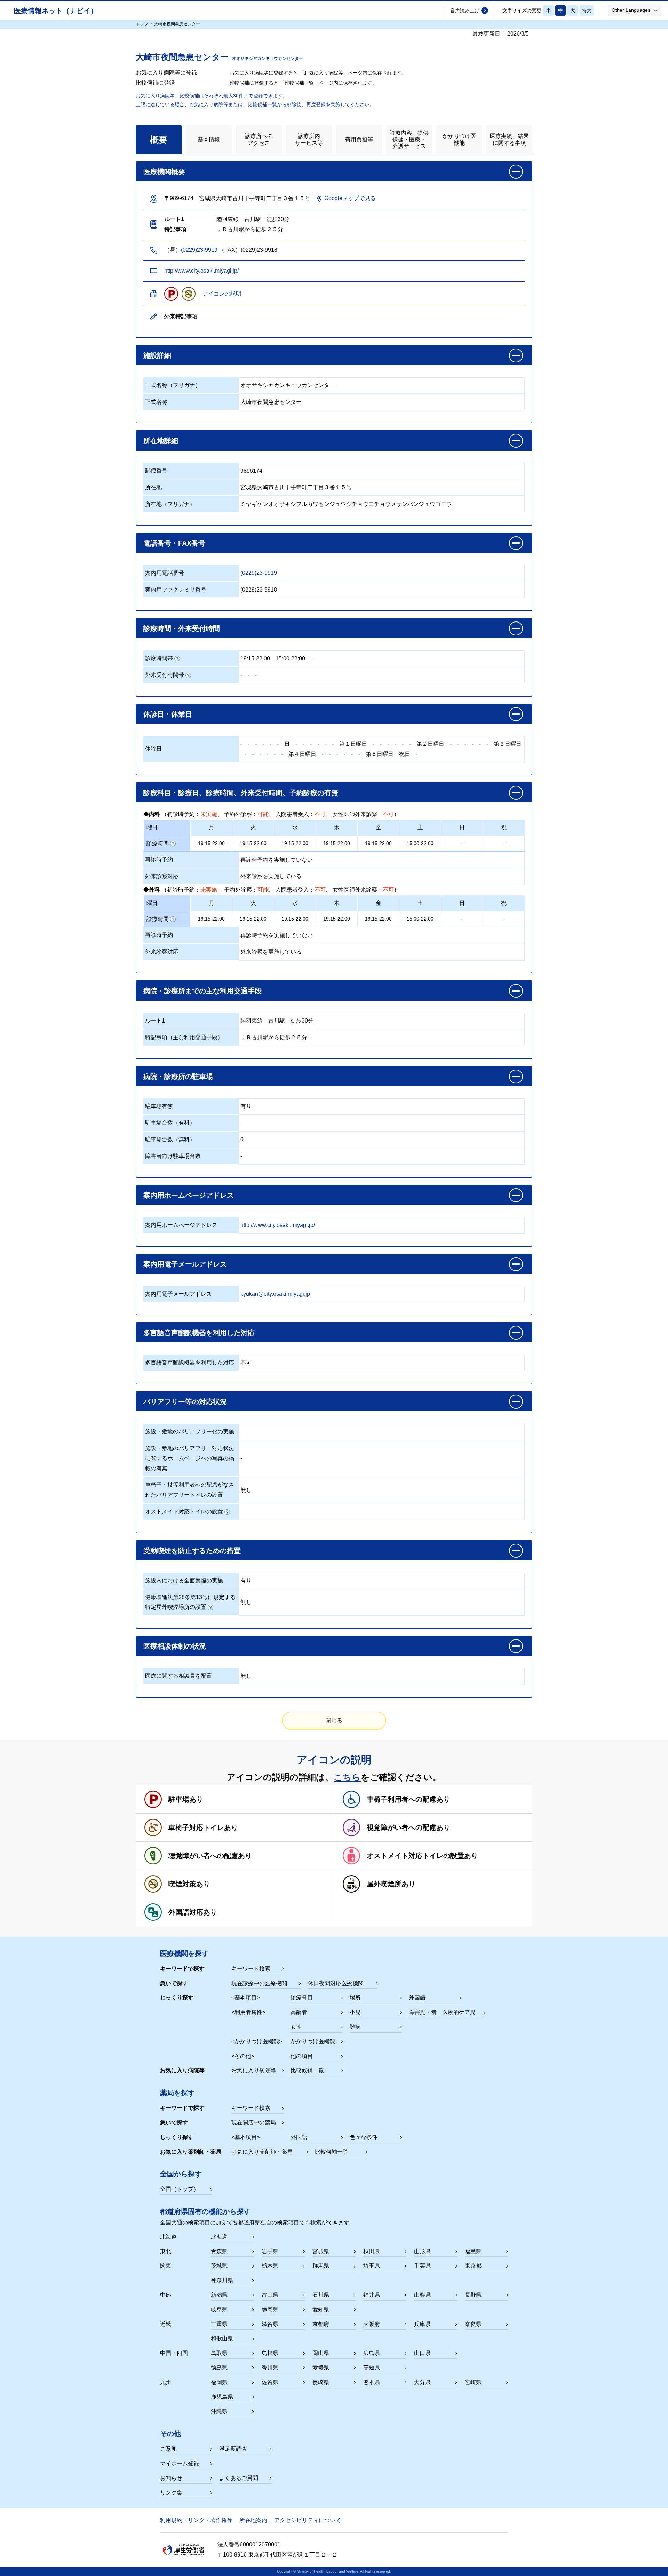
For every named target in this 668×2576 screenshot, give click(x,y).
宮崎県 (473, 2382)
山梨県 (422, 2295)
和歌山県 (222, 2338)
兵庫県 (422, 2324)
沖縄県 (219, 2411)
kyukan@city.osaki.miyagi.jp (275, 1294)
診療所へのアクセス (259, 139)
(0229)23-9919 (199, 250)
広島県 (372, 2353)
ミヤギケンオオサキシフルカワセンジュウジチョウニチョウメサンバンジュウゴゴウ (346, 504)
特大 (587, 10)
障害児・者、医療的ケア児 (442, 2012)
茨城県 (219, 2266)
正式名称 (156, 402)
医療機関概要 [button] (164, 172)
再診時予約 (159, 859)
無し (246, 1490)
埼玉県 (372, 2266)
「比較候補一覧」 (299, 83)
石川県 (321, 2295)
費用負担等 (359, 139)
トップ (142, 24)
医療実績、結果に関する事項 (509, 139)
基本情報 (209, 139)
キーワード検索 (251, 1969)
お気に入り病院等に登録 (166, 73)
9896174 (251, 471)
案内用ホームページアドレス (181, 1225)
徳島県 (219, 2368)
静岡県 (270, 2309)
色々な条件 (364, 2137)
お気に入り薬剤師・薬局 (262, 2152)
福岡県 (219, 2382)
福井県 (372, 2295)
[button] (634, 10)
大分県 (422, 2382)
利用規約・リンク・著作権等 (196, 2520)
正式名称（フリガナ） (173, 385)
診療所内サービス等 (309, 139)
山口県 (422, 2353)
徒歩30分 (302, 1021)
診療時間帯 (159, 658)
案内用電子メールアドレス (178, 1294)
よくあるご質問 (239, 2478)
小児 (355, 2012)
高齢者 (299, 2012)
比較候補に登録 (155, 83)
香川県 (270, 2368)
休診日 (153, 749)
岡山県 (321, 2353)
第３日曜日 (508, 744)
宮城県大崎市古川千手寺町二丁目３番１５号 (296, 487)
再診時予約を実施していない (277, 860)
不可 (246, 1363)
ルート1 (155, 1021)
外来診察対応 (162, 876)
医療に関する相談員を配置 (178, 1676)
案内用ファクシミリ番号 (176, 590)
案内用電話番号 (165, 573)
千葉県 (422, 2266)
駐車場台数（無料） (170, 1139)
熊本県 (372, 2382)
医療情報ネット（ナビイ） (56, 11)
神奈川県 (222, 2280)
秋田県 (372, 2251)
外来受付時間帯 (165, 675)
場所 (355, 1998)
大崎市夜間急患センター (271, 402)
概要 (159, 140)
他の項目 (302, 2056)
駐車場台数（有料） (170, 1123)
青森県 (219, 2251)
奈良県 (473, 2324)
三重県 (219, 2324)
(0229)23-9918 (259, 590)
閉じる (334, 1720)
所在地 (153, 487)
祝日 (405, 754)
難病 (355, 2027)
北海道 (219, 2237)
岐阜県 (219, 2309)
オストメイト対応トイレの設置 (184, 1512)
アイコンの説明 (222, 294)
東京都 (473, 2266)
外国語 (417, 1998)
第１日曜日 (353, 744)
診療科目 (302, 1998)
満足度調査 (233, 2449)
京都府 (321, 2324)
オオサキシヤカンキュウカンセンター (288, 385)
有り (246, 1106)
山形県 (422, 2251)
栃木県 (270, 2266)
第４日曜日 (302, 754)
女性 (296, 2027)
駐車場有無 (159, 1106)
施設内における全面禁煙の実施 (184, 1580)
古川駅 (277, 1021)
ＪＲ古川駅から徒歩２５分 (274, 1037)
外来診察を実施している (271, 876)
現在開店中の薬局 (254, 2123)
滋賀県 (270, 2324)
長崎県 (321, 2382)
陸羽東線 (252, 1021)
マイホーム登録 (180, 2463)
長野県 (473, 2295)
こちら (347, 1777)
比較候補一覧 (307, 2070)
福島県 (473, 2251)
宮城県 (321, 2251)
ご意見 (168, 2449)
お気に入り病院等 (254, 2070)
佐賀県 (270, 2382)
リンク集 (171, 2493)
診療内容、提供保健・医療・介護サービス (409, 139)
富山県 (270, 2295)
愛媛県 (321, 2368)
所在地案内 (253, 2520)
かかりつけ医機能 (459, 139)
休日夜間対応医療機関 (336, 1983)
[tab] (159, 139)
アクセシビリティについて (308, 2520)
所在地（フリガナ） (170, 504)
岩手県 (270, 2251)
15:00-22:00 (290, 659)
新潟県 (219, 2295)
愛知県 (321, 2309)
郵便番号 (156, 471)
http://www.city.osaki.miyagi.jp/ (201, 271)
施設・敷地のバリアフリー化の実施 (190, 1431)
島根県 (270, 2353)
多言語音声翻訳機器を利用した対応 (190, 1363)
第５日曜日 (380, 754)
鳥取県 (219, 2353)
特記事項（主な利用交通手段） (184, 1037)
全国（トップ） (180, 2189)
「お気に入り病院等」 (324, 73)
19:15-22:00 (255, 659)
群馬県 (321, 2266)
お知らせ (171, 2478)
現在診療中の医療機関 (259, 1983)
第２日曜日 (430, 744)
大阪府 (372, 2324)
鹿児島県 (222, 2397)
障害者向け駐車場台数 (173, 1156)
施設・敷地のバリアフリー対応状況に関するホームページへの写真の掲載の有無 (190, 1458)
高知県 (372, 2368)
